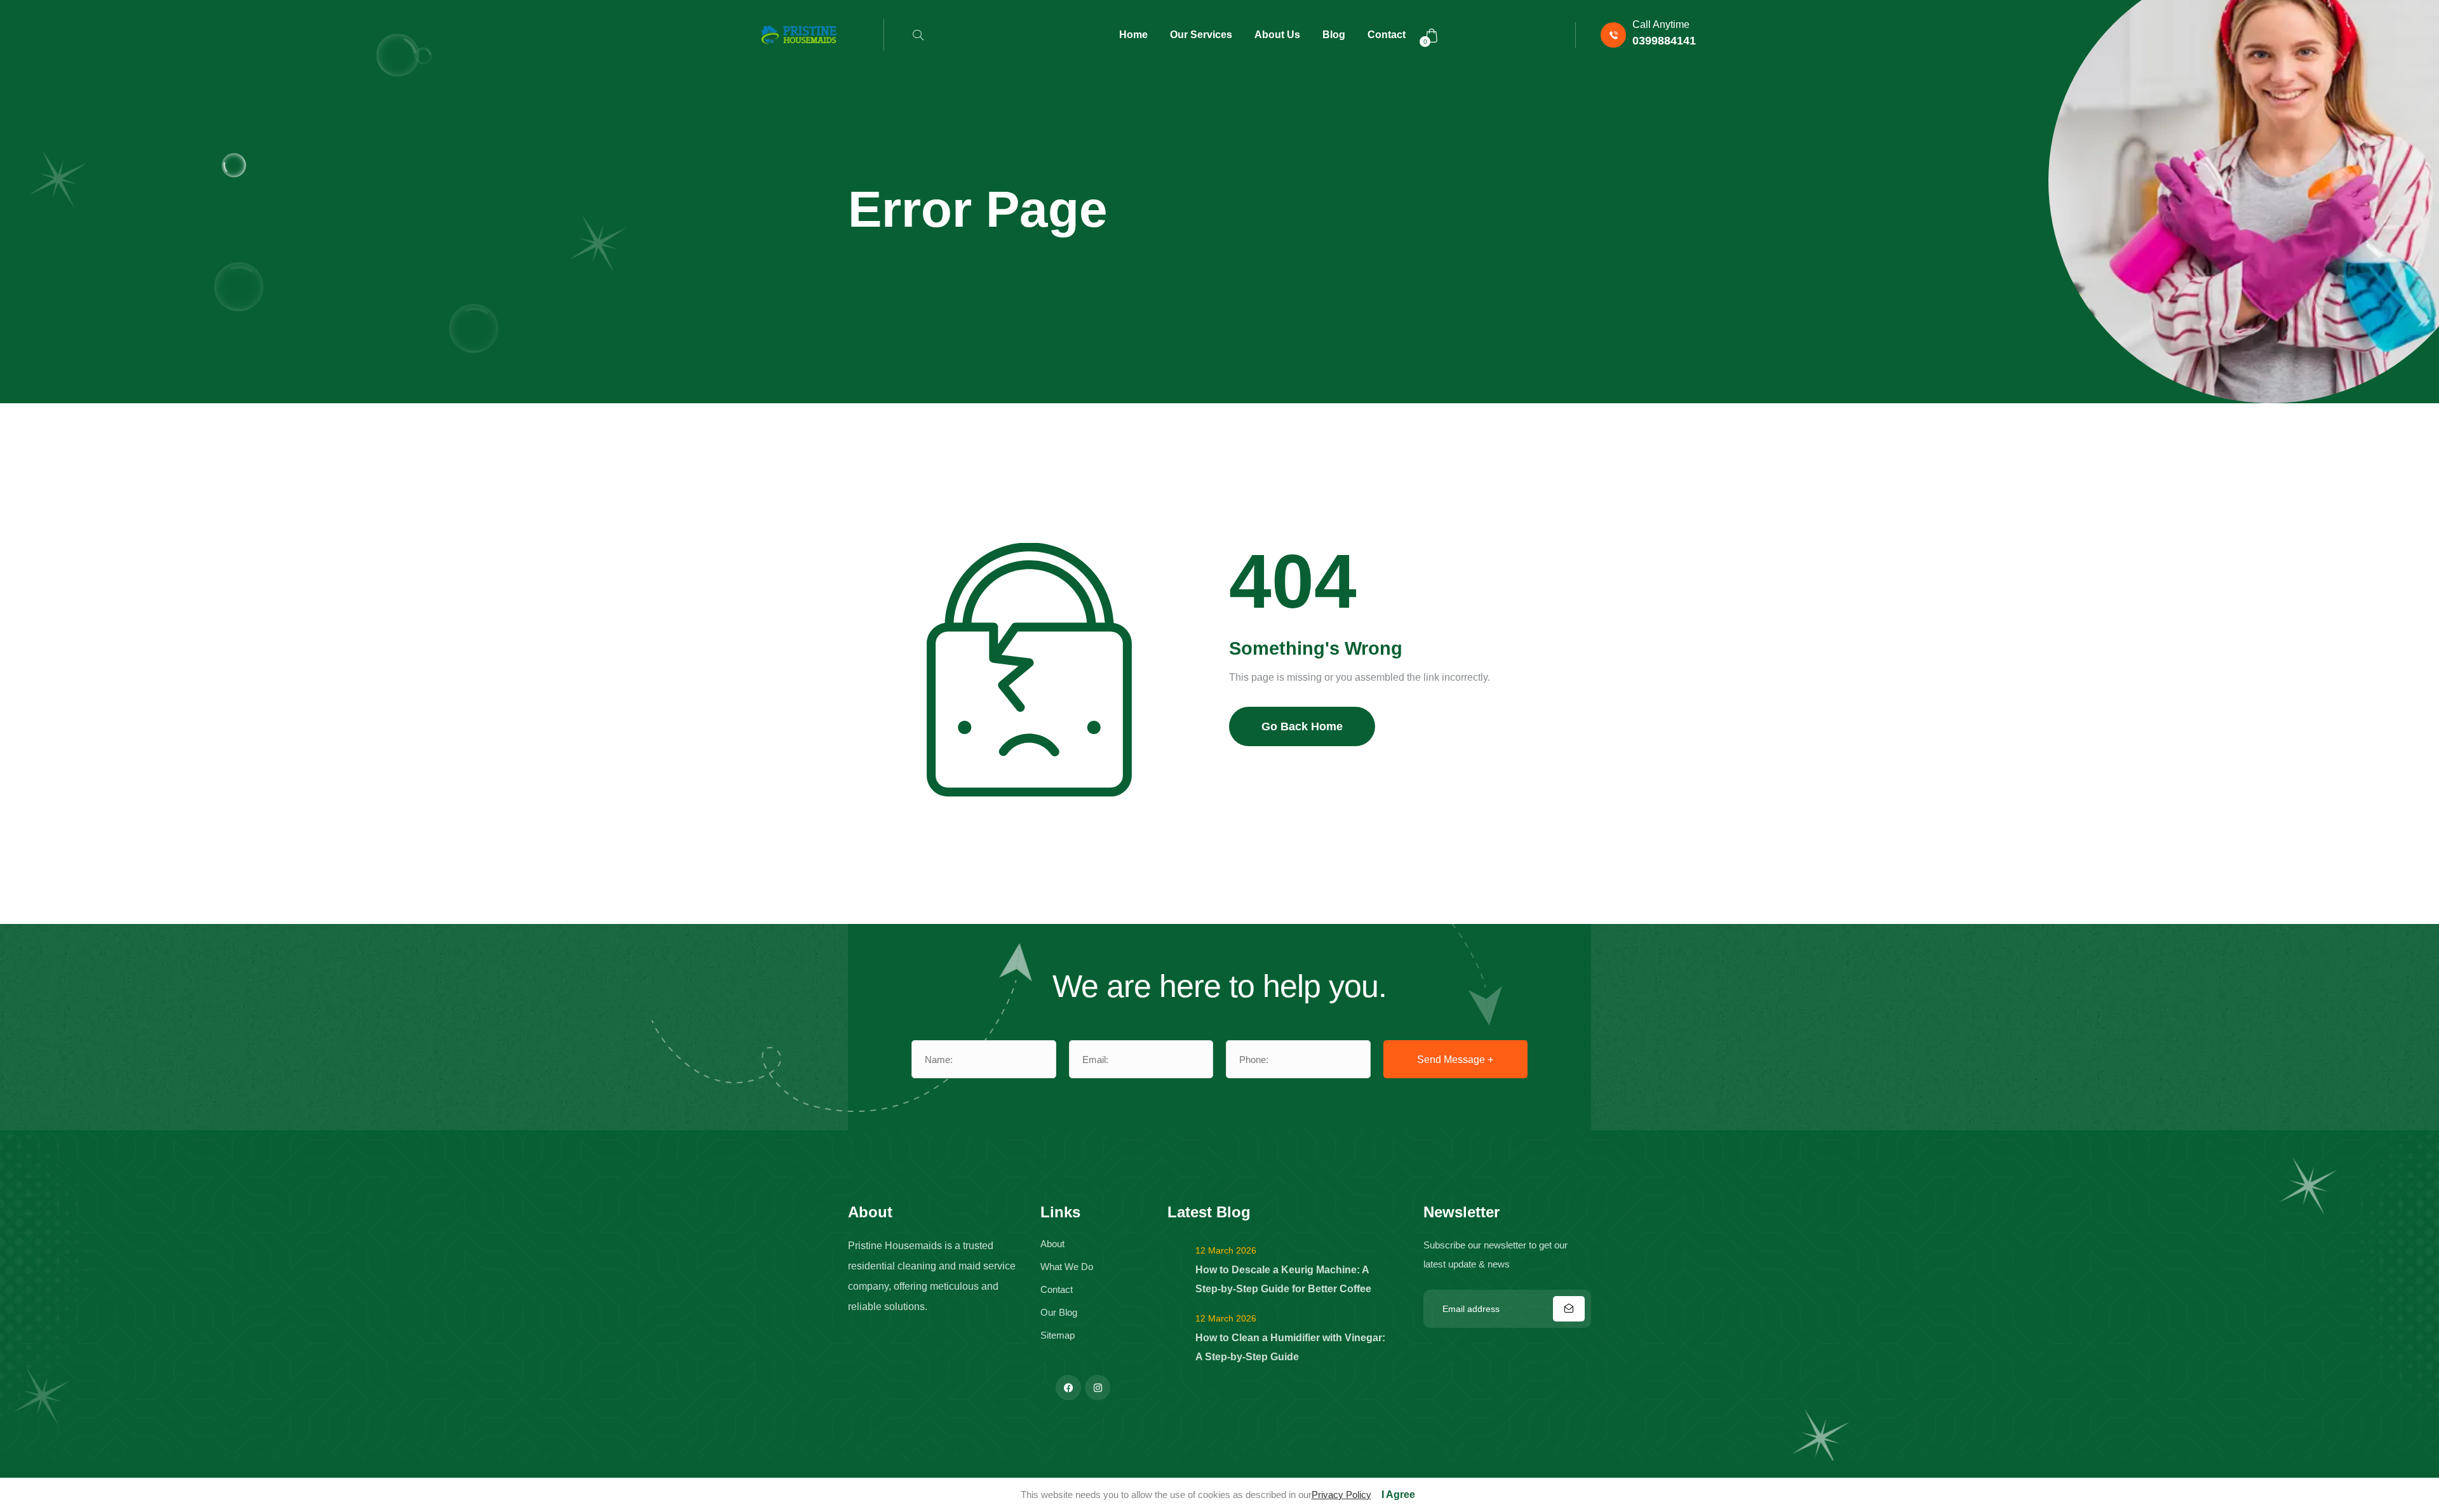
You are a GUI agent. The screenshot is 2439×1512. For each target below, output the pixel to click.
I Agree (1398, 1495)
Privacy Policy (1341, 1495)
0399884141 (1664, 41)
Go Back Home (1302, 726)
